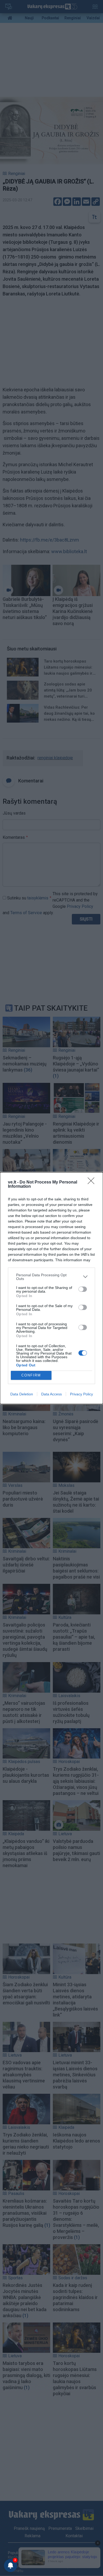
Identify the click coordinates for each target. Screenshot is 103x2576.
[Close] (93, 1182)
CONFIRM (31, 1375)
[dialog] (51, 1288)
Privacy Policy (81, 1394)
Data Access (51, 1394)
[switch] (83, 1289)
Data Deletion (22, 1394)
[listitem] (51, 1277)
